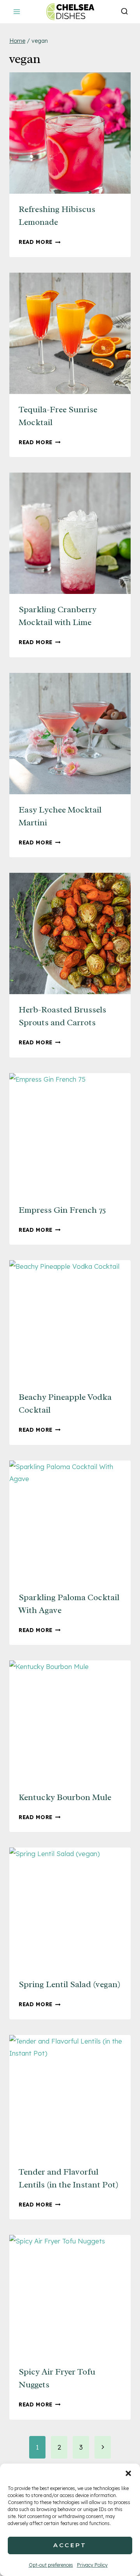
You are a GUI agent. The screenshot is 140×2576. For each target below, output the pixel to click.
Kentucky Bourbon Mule (65, 1797)
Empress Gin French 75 (62, 1210)
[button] (128, 2473)
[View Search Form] (124, 12)
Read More (40, 242)
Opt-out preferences (51, 2565)
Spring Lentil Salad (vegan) (70, 1984)
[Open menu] (17, 11)
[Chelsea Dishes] (70, 11)
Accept (70, 2545)
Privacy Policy (92, 2565)
